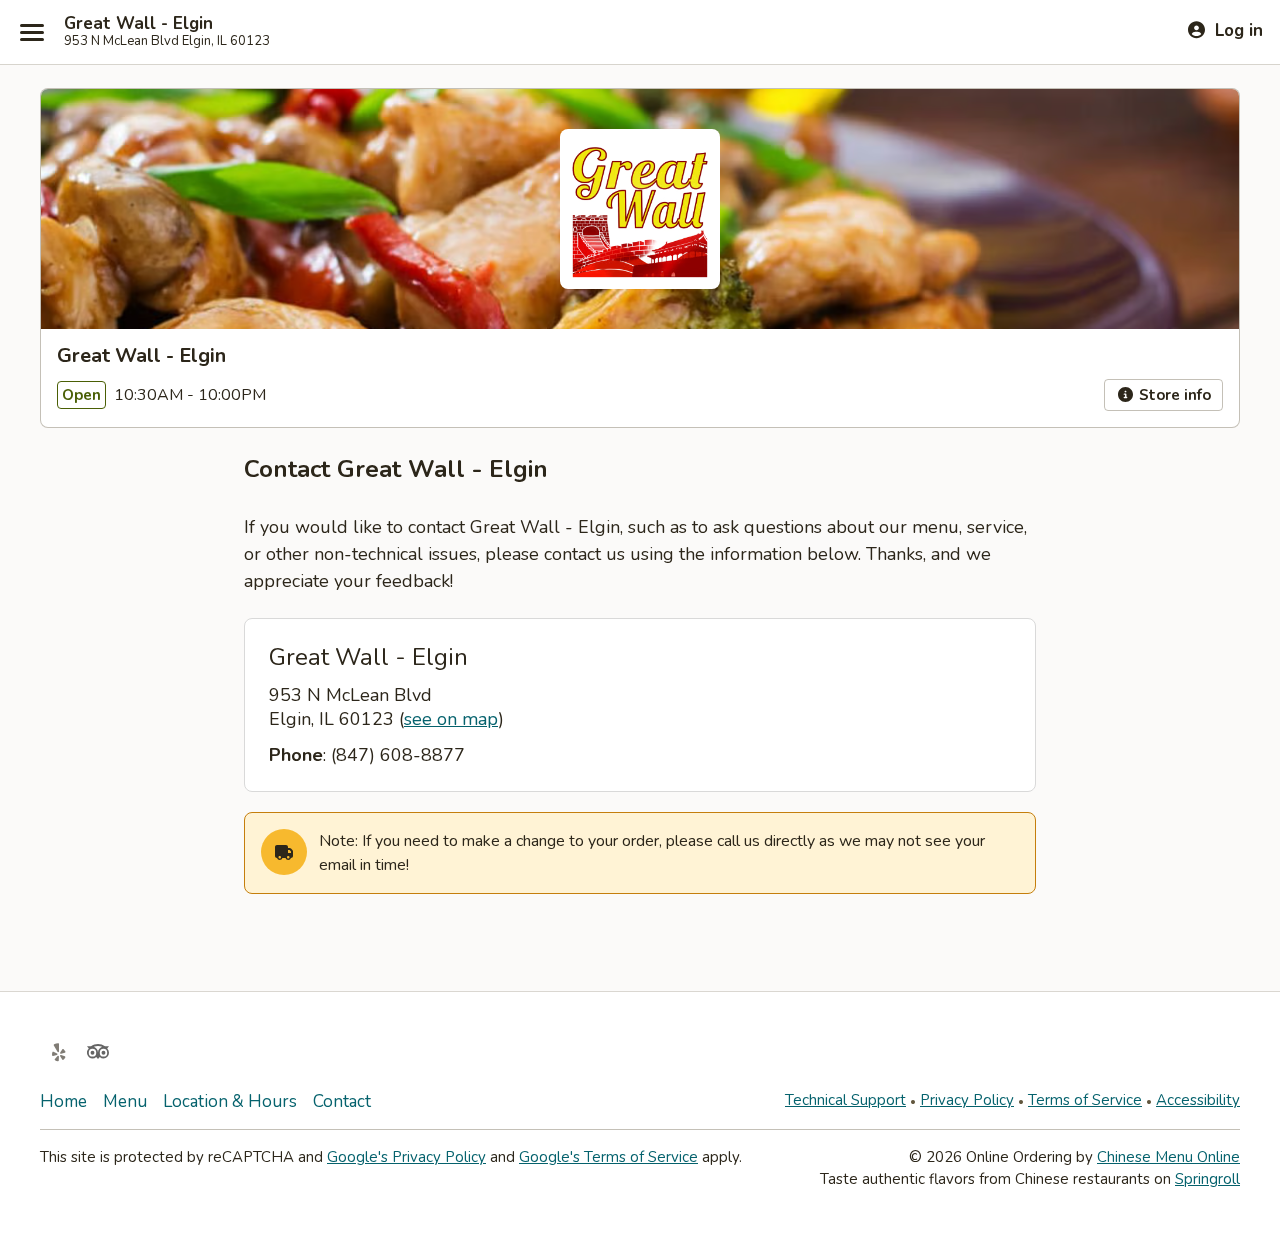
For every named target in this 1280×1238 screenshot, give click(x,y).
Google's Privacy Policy (406, 1157)
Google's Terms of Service (608, 1157)
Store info (1173, 395)
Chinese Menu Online (1168, 1157)
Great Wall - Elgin (138, 24)
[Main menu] (32, 32)
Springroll (1207, 1179)
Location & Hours (230, 1101)
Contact (342, 1101)
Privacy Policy (967, 1100)
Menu (125, 1101)
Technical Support (845, 1100)
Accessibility (1198, 1100)
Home (63, 1101)
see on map (451, 719)
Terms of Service (1085, 1100)
